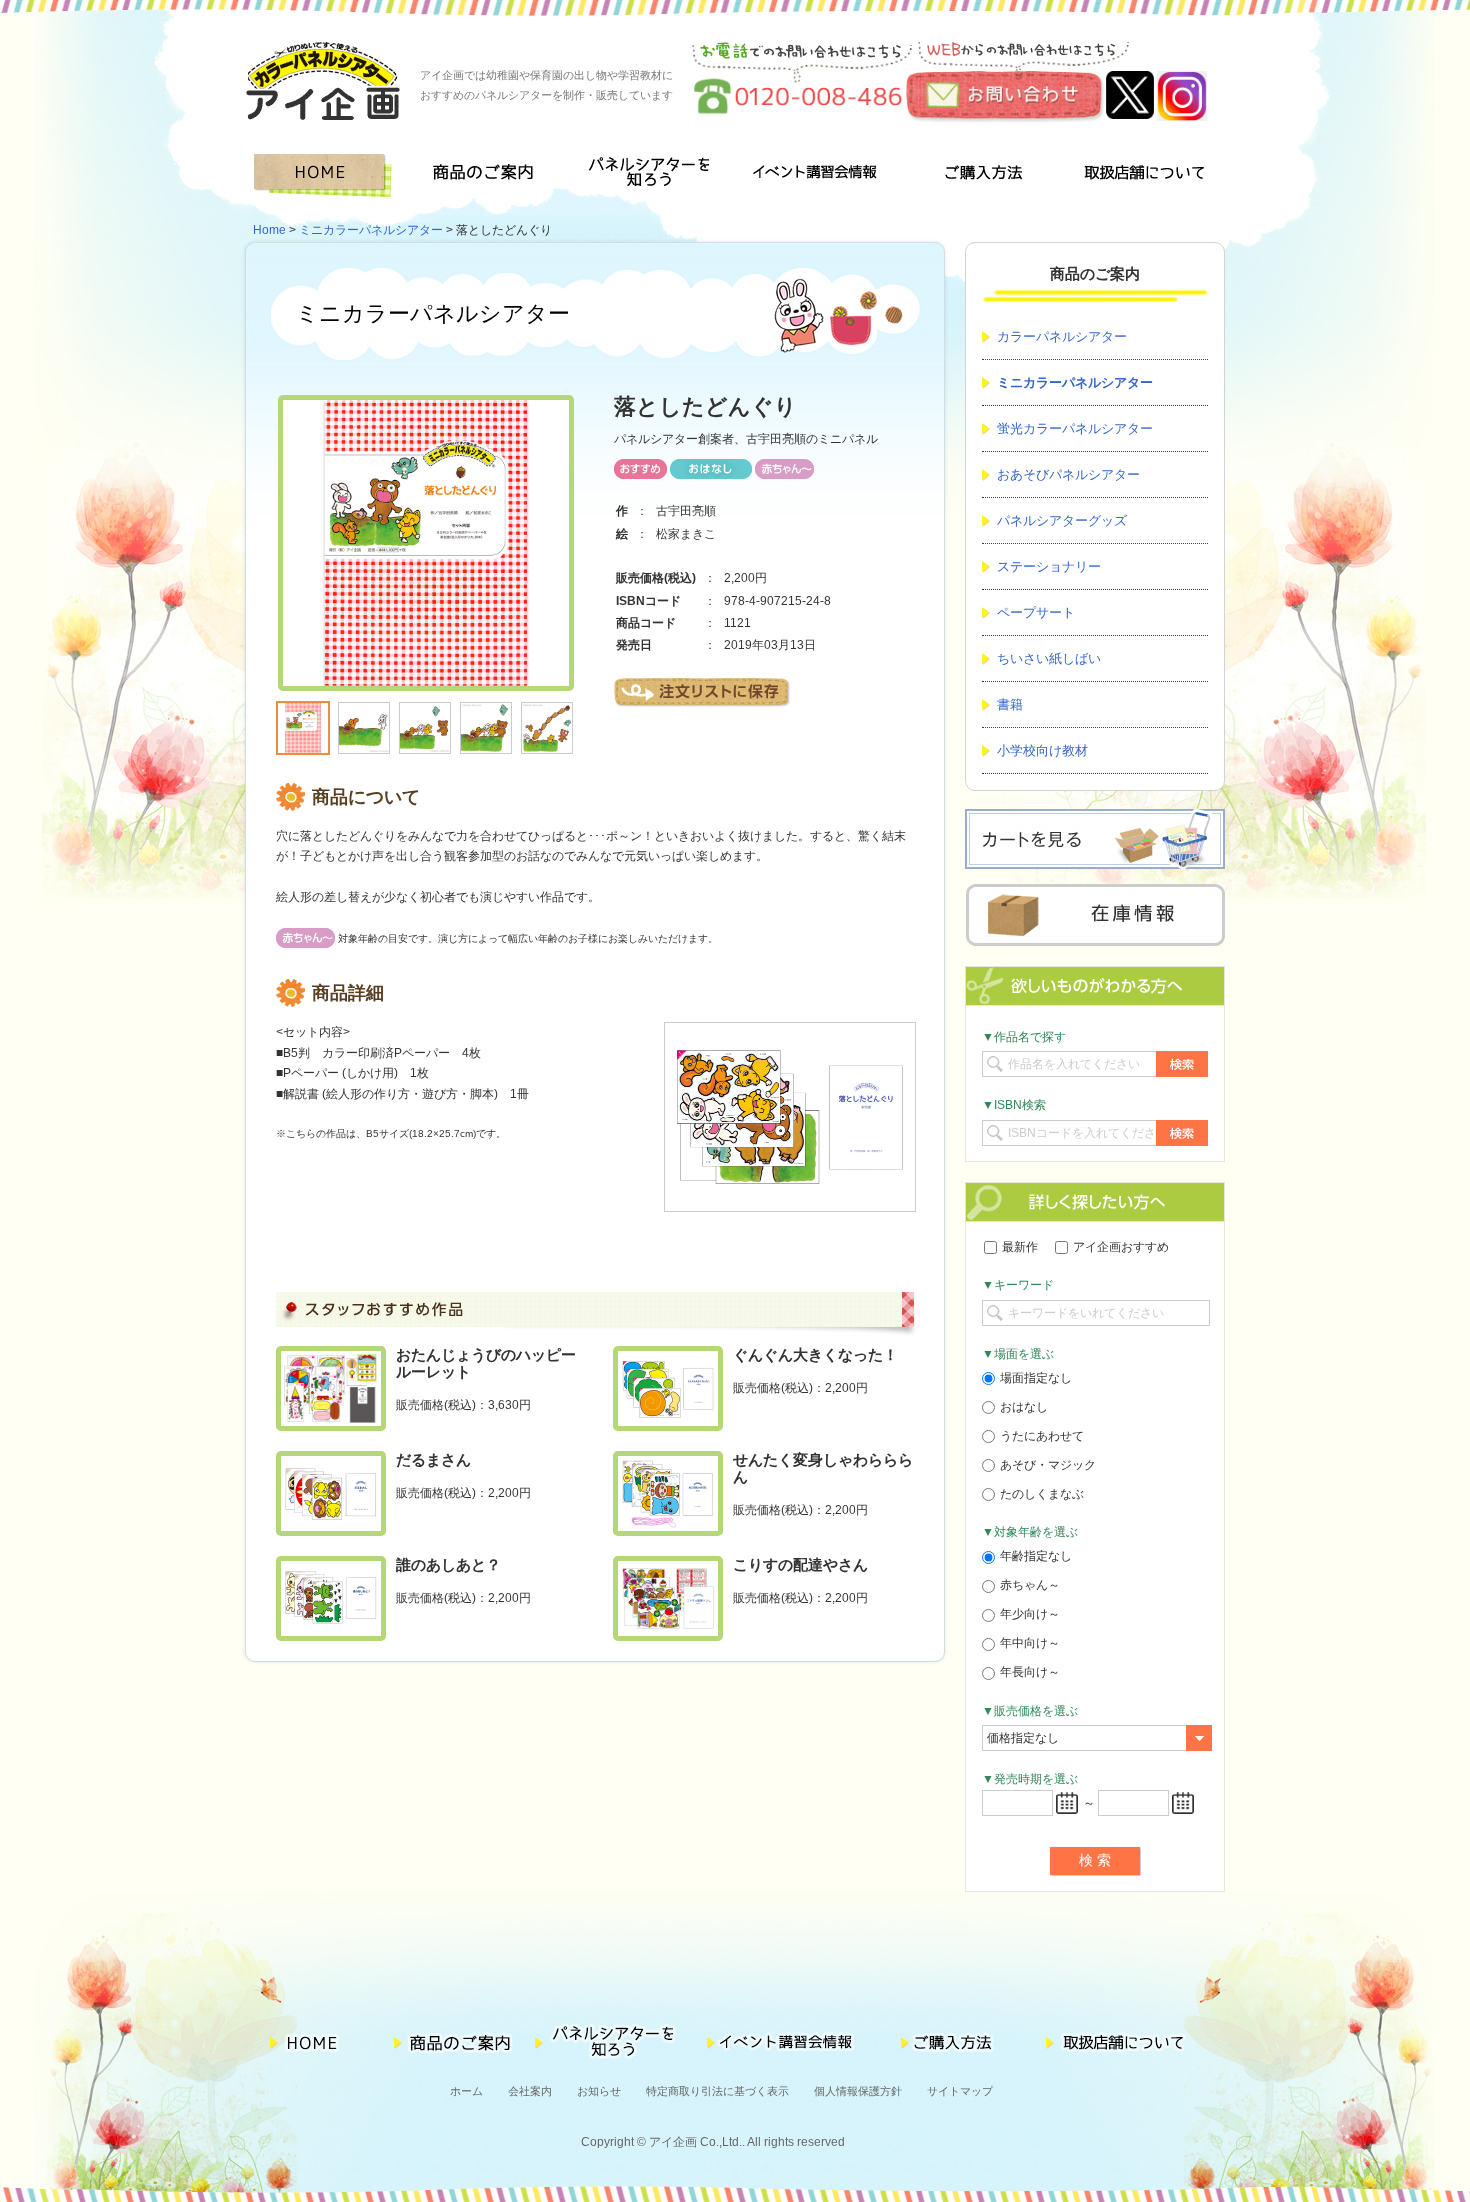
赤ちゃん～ (1030, 1585)
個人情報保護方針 (858, 2091)
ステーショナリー (1049, 566)
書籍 (1010, 704)
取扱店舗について (1143, 175)
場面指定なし (1036, 1378)
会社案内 (530, 2091)
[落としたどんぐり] (426, 405)
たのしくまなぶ (1042, 1494)
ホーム (466, 2091)
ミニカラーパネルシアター (371, 230)
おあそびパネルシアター (1068, 474)
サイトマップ (960, 2091)
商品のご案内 (489, 175)
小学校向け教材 (1042, 750)
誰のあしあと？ (448, 1564)
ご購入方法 (979, 175)
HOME (326, 175)
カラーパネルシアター (1062, 336)
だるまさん (433, 1459)
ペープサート (1036, 612)
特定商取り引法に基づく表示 (717, 2091)
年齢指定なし (1036, 1556)
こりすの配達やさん (800, 1564)
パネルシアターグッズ (1062, 520)
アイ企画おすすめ (1121, 1247)
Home (269, 230)
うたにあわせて (1042, 1436)
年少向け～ (1030, 1614)
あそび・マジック (1048, 1465)
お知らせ (599, 2091)
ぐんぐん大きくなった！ (815, 1354)
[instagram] (1182, 81)
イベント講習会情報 (815, 175)
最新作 (1020, 1247)
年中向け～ (1030, 1643)
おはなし (1024, 1407)
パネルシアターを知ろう (652, 175)
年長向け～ (1030, 1672)
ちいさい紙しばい (1049, 658)
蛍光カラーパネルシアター (1075, 428)
